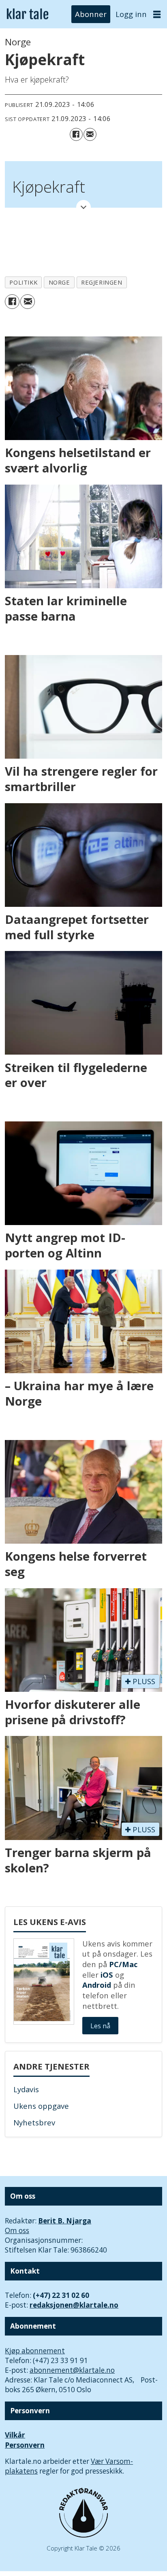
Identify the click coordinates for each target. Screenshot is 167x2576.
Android (97, 1985)
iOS (107, 1975)
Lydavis (26, 2089)
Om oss (17, 2230)
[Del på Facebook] (76, 134)
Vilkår (15, 2435)
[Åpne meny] (157, 14)
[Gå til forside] (28, 14)
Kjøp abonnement (35, 2351)
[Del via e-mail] (90, 134)
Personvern (25, 2445)
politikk (23, 282)
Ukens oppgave (41, 2106)
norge (59, 282)
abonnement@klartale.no (72, 2370)
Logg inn (131, 14)
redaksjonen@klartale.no (74, 2305)
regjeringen (102, 282)
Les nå (100, 2026)
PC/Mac (123, 1964)
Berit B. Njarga (65, 2221)
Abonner (91, 14)
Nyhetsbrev (34, 2122)
